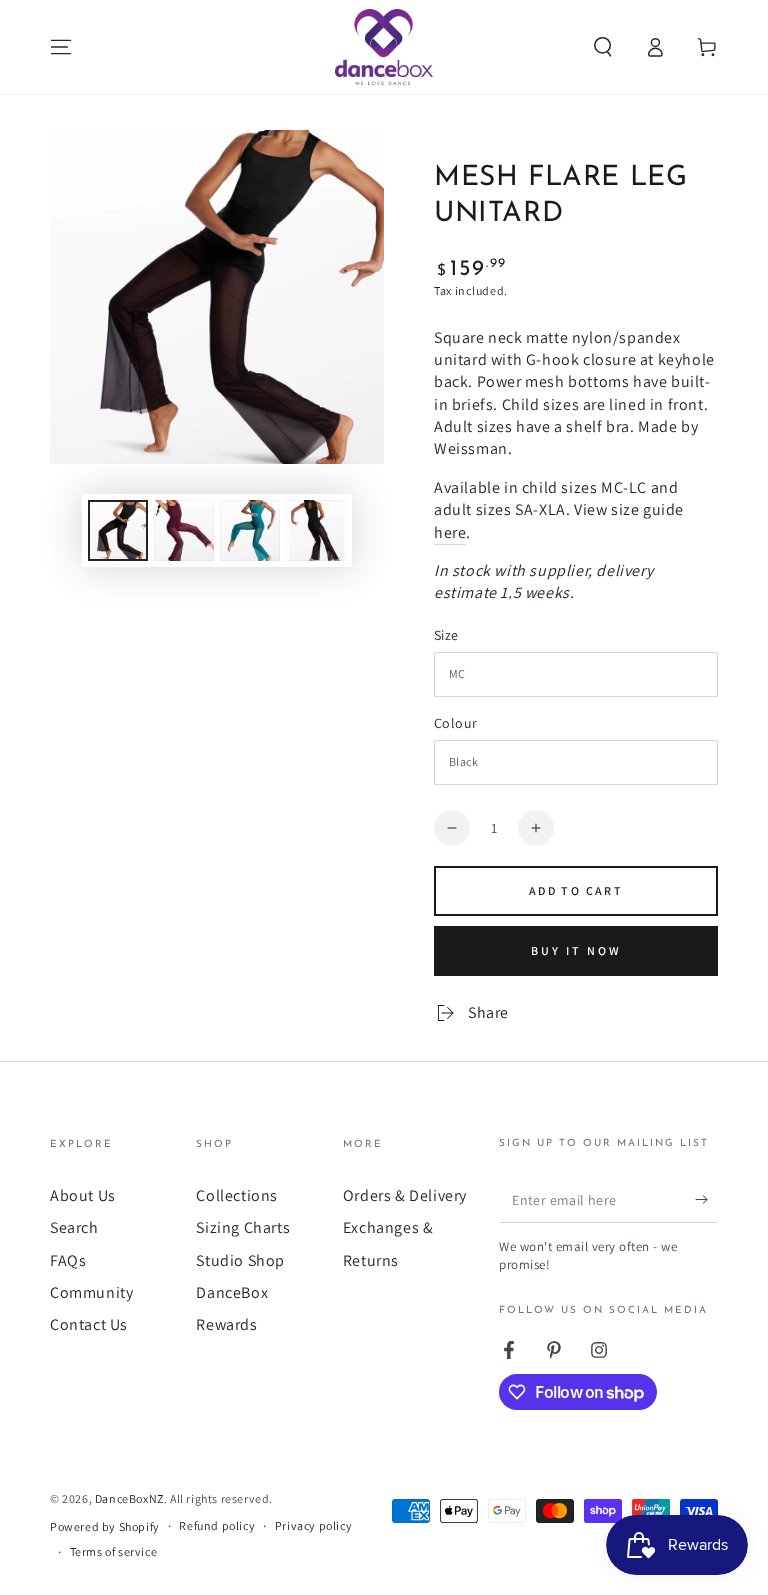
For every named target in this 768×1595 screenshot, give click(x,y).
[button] (603, 47)
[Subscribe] (706, 1200)
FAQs (68, 1260)
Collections (237, 1195)
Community (91, 1292)
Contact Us (89, 1324)
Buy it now (576, 950)
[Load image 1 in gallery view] (118, 530)
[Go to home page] (384, 47)
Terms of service (114, 1551)
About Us (83, 1195)
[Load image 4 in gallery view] (316, 530)
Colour (455, 723)
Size (446, 635)
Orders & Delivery (405, 1195)
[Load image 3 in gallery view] (250, 530)
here (450, 532)
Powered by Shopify (105, 1526)
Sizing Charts (243, 1227)
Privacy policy (313, 1525)
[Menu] (61, 47)
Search (74, 1227)
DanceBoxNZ (129, 1498)
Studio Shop (240, 1260)
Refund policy (217, 1525)
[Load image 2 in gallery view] (184, 530)
